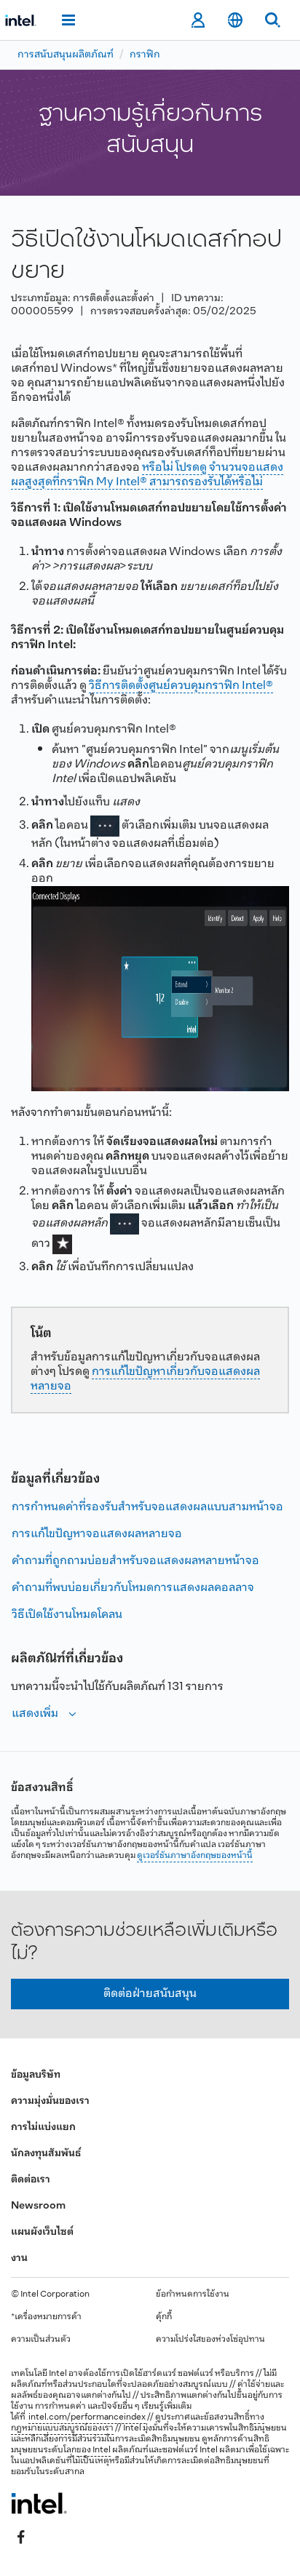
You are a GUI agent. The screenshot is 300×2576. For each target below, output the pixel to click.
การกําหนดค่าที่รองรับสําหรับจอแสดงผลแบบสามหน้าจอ (147, 1507)
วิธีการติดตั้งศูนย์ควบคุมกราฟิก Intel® (181, 686)
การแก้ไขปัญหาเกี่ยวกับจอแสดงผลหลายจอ (145, 1379)
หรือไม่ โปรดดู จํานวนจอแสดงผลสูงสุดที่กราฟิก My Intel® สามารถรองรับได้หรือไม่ (147, 475)
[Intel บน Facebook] (21, 2537)
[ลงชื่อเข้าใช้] (198, 20)
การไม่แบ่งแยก (43, 2128)
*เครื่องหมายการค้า (46, 2317)
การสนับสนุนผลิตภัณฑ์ (66, 55)
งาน (19, 2258)
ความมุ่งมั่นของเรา (50, 2101)
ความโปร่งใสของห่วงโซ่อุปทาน (210, 2340)
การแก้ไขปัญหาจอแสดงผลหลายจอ (97, 1534)
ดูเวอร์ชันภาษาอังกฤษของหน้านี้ (195, 1856)
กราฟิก (145, 55)
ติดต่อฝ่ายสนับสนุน (150, 1994)
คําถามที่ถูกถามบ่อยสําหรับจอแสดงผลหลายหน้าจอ (135, 1561)
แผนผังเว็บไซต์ (42, 2232)
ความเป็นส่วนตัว (41, 2340)
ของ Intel (94, 2450)
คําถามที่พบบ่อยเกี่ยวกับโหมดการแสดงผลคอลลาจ (133, 1588)
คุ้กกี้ (164, 2317)
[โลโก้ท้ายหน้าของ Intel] (39, 2503)
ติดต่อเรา (31, 2180)
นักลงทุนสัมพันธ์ (46, 2154)
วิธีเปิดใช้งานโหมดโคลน (67, 1615)
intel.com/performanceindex (87, 2417)
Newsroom (38, 2206)
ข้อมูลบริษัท (36, 2075)
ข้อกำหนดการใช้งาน (193, 2294)
